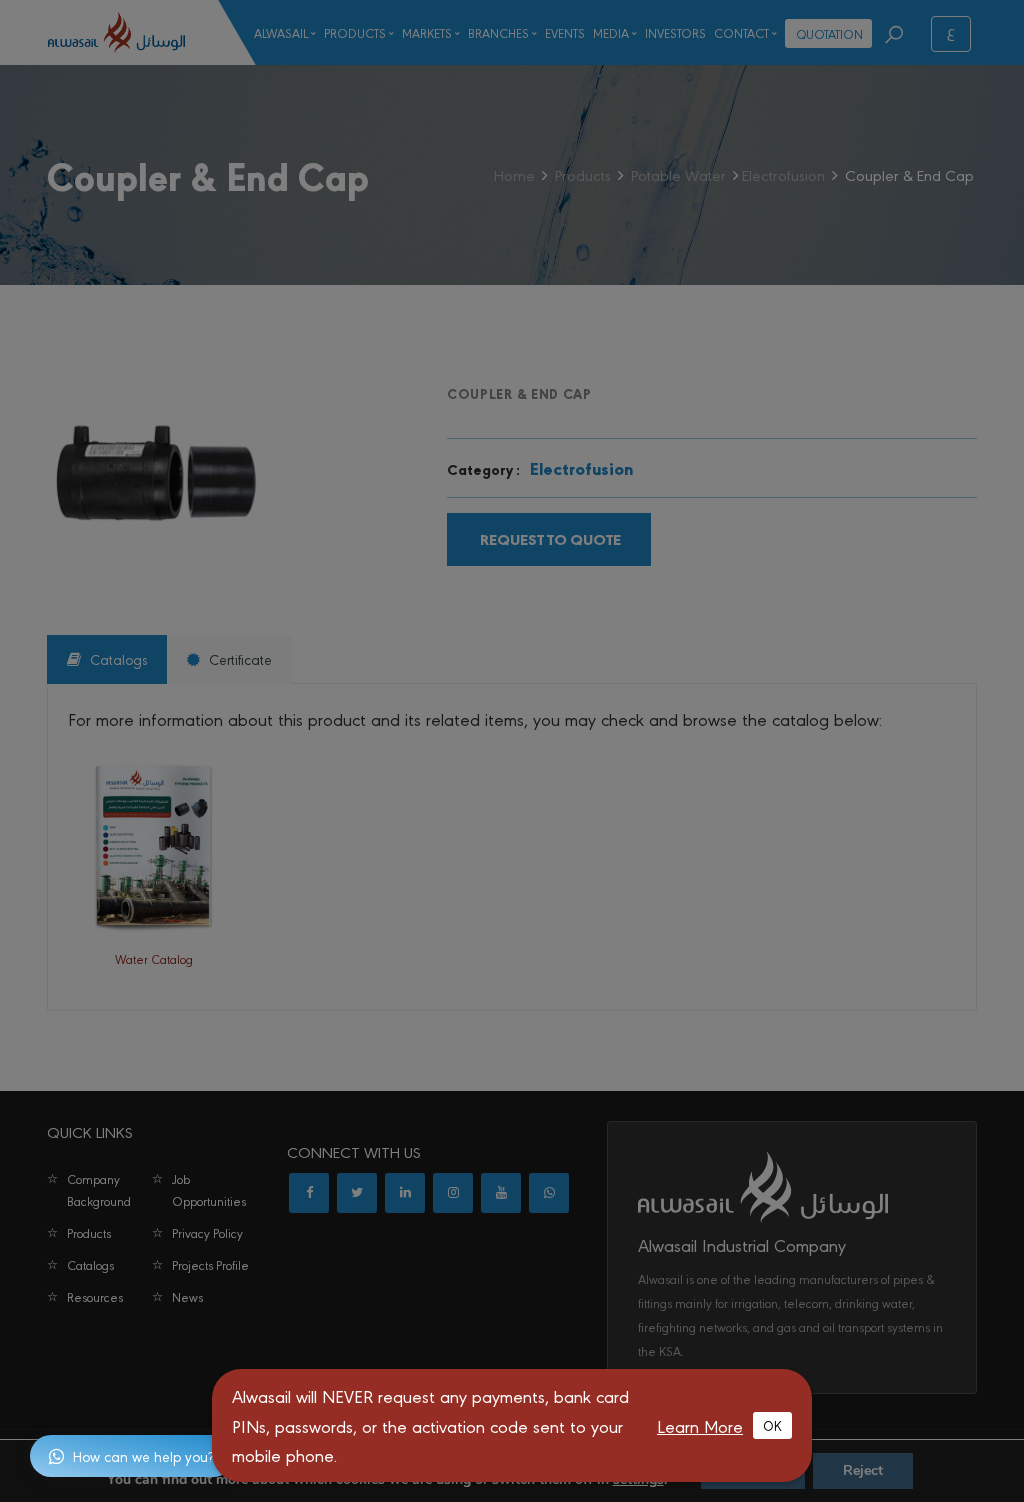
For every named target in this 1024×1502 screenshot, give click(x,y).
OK (772, 1425)
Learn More (700, 1425)
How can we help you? (143, 1456)
